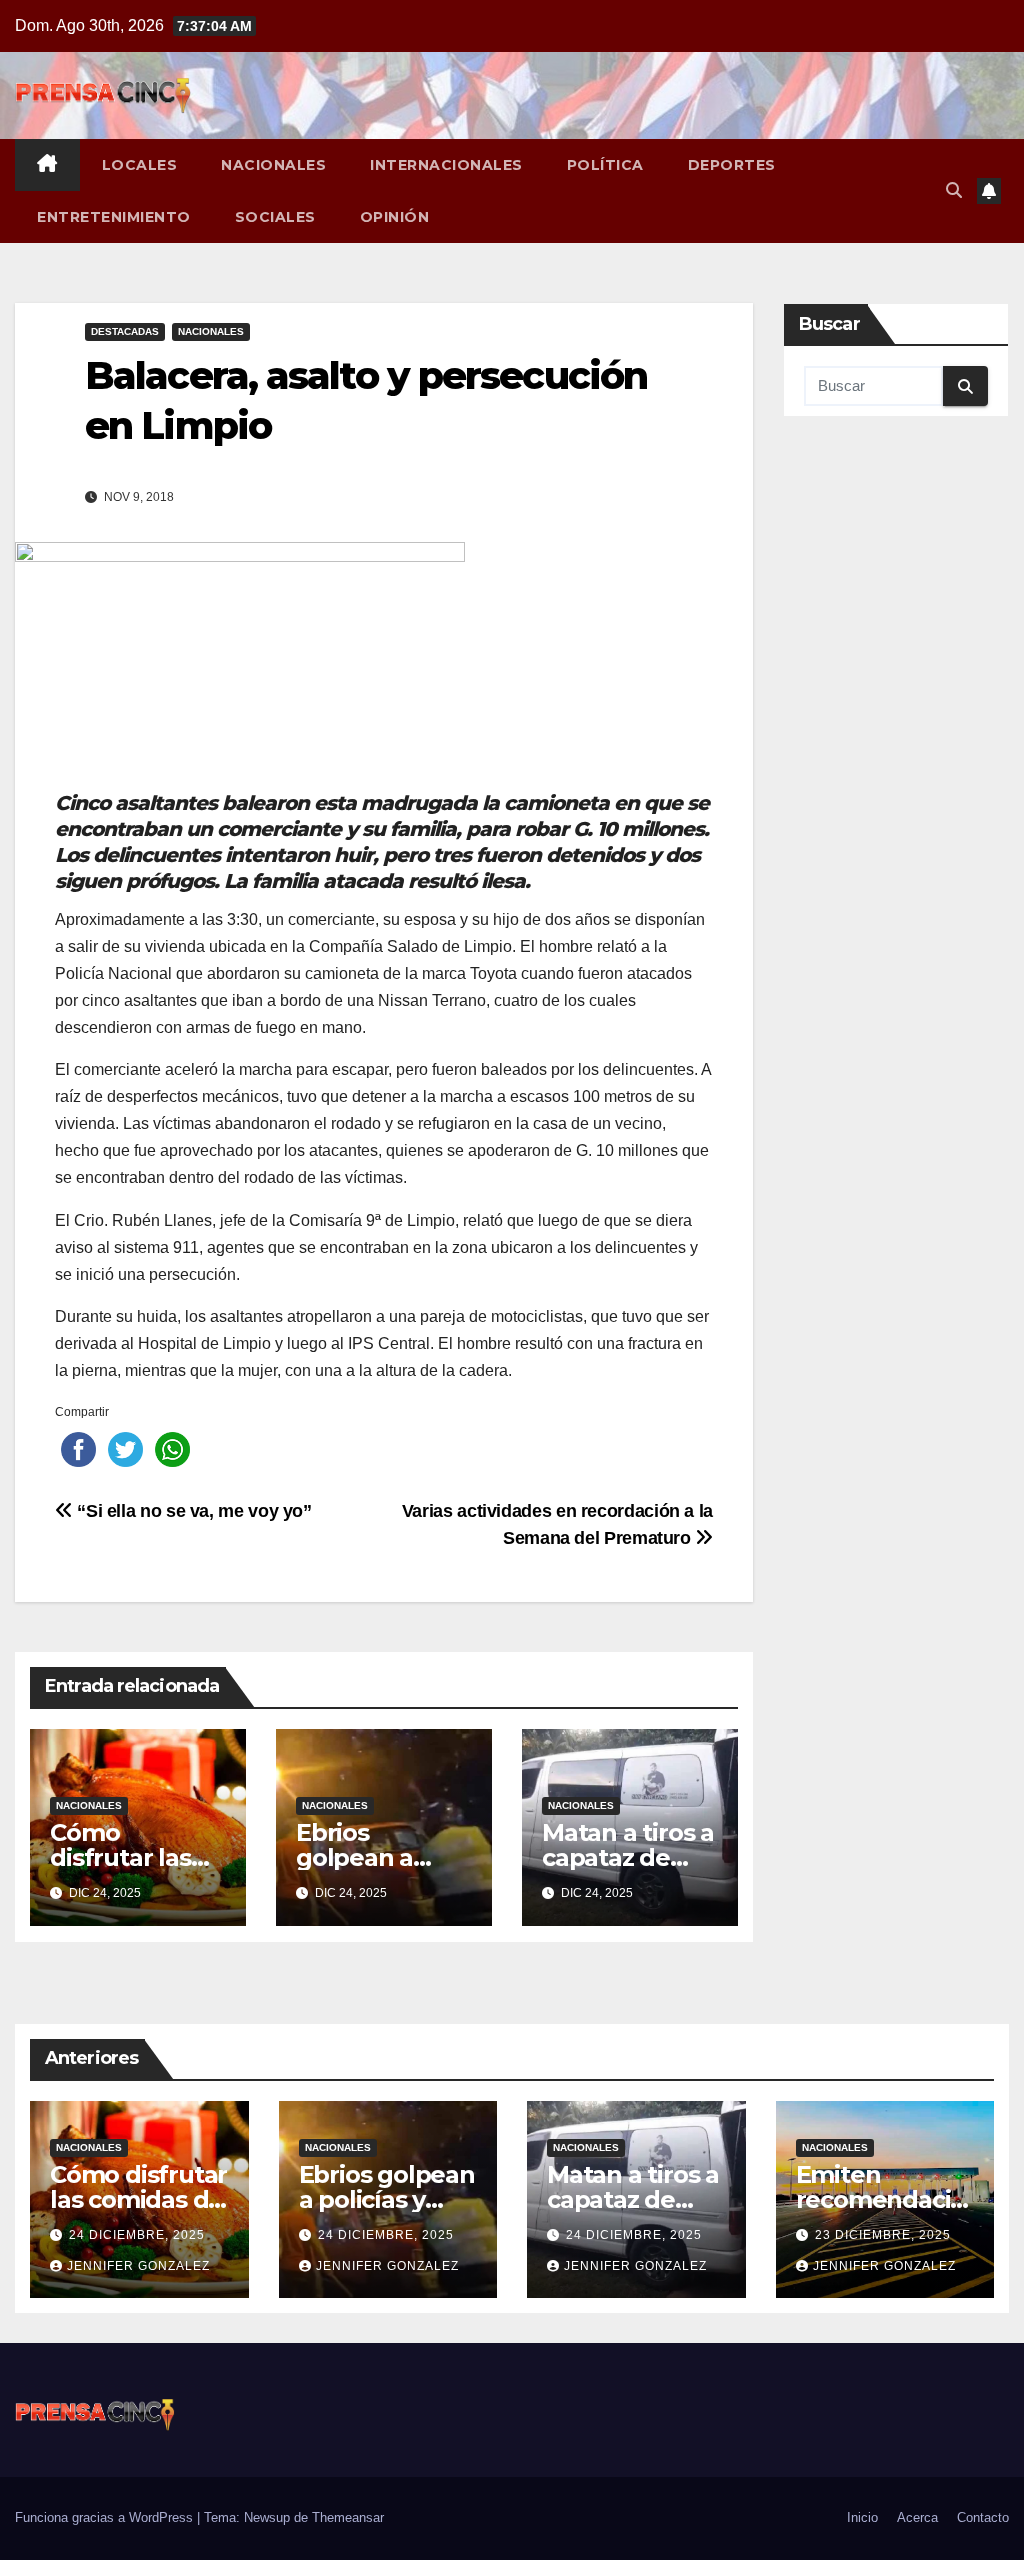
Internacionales (446, 165)
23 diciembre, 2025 (883, 2235)
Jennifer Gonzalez (138, 2266)
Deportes (732, 165)
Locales (140, 165)
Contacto (983, 2517)
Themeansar (348, 2517)
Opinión (395, 217)
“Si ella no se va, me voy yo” (192, 1510)
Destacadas (125, 331)
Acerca (917, 2517)
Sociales (275, 217)
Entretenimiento (114, 217)
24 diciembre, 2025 (137, 2235)
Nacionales (273, 165)
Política (605, 165)
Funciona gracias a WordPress (106, 2517)
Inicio (862, 2517)
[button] (954, 190)
